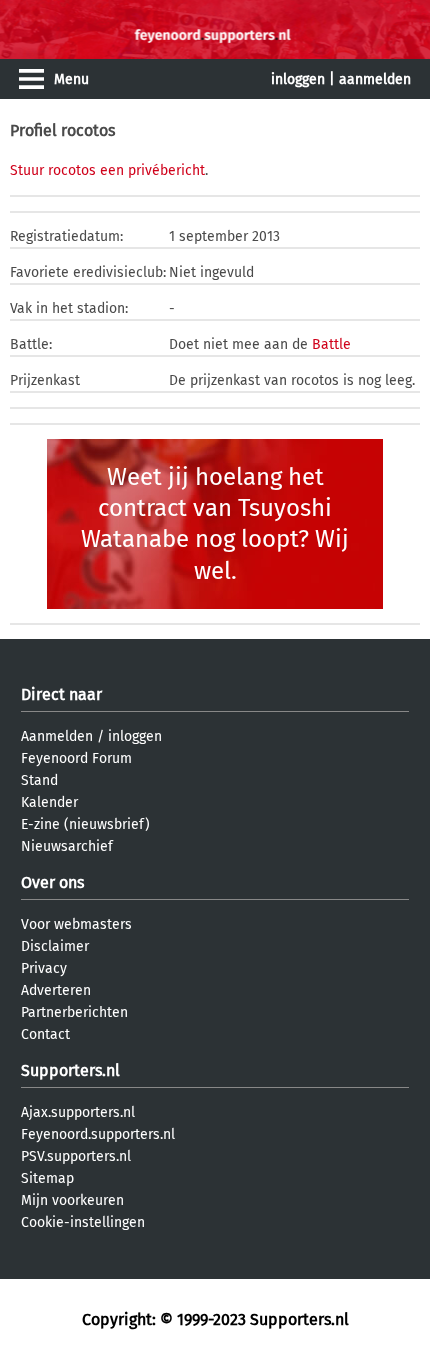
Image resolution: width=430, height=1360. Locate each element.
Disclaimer (55, 946)
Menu (71, 79)
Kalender (49, 802)
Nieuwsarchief (67, 846)
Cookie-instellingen (83, 1222)
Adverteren (56, 990)
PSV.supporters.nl (76, 1156)
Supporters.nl (70, 1070)
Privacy (44, 968)
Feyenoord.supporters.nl (98, 1134)
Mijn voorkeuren (72, 1200)
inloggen (298, 79)
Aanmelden (57, 736)
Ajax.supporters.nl (78, 1112)
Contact (45, 1034)
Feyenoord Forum (76, 758)
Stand (39, 780)
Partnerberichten (74, 1012)
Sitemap (47, 1178)
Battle (331, 344)
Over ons (52, 882)
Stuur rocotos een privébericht (107, 170)
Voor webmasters (76, 924)
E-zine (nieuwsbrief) (85, 824)
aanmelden (375, 79)
